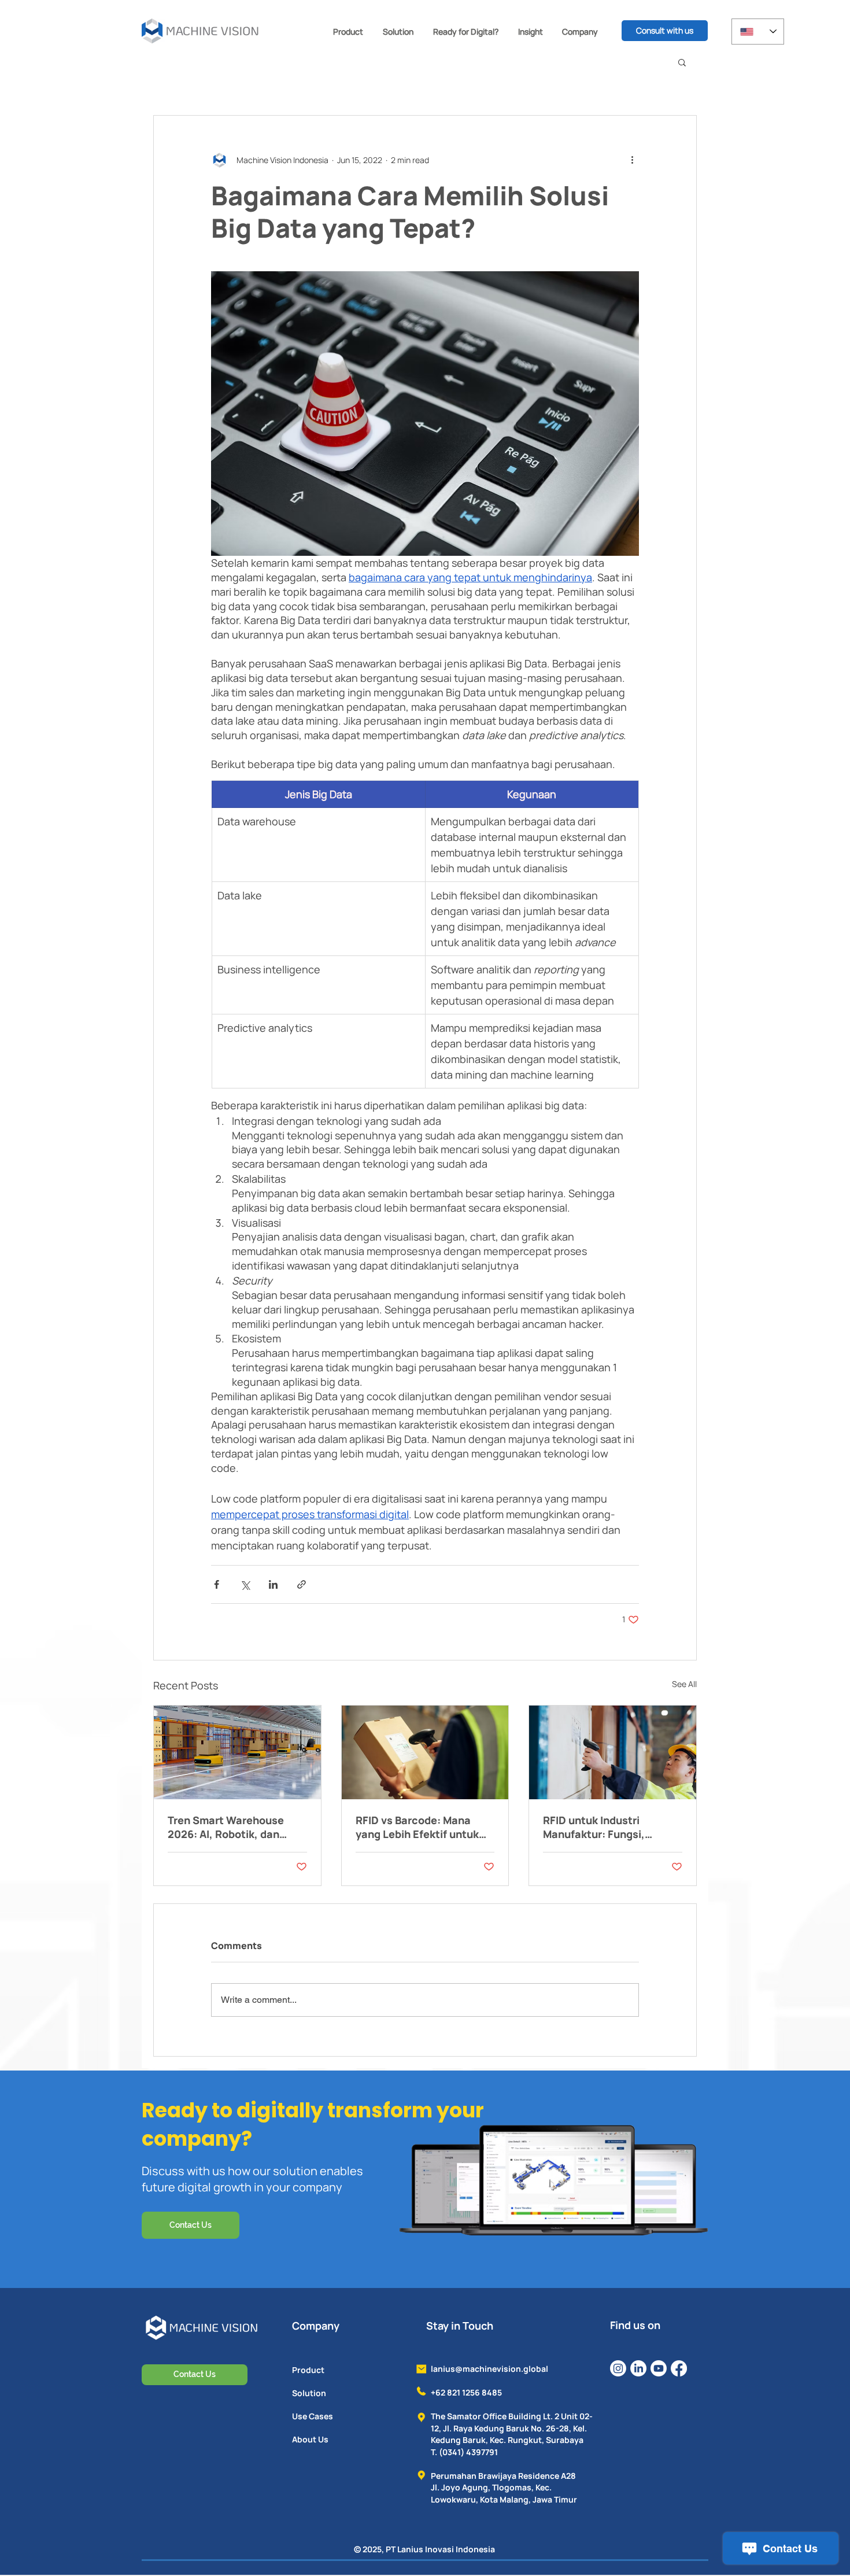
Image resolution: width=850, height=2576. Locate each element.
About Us (310, 2439)
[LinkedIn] (638, 2368)
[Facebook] (679, 2368)
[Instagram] (618, 2368)
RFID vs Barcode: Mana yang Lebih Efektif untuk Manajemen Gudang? (417, 1827)
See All (684, 1684)
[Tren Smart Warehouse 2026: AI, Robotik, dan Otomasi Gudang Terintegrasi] (237, 1752)
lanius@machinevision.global (489, 2369)
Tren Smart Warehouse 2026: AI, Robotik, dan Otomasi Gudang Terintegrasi (226, 1827)
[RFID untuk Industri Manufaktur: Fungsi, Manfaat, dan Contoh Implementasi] (613, 1752)
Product (308, 2370)
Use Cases (313, 2416)
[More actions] (632, 160)
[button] (348, 32)
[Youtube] (659, 2368)
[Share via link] (302, 1584)
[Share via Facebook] (217, 1584)
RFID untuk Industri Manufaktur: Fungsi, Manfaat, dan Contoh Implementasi (596, 1827)
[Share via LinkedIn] (273, 1584)
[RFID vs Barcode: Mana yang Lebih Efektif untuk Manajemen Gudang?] (425, 1752)
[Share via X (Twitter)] (245, 1584)
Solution (309, 2393)
